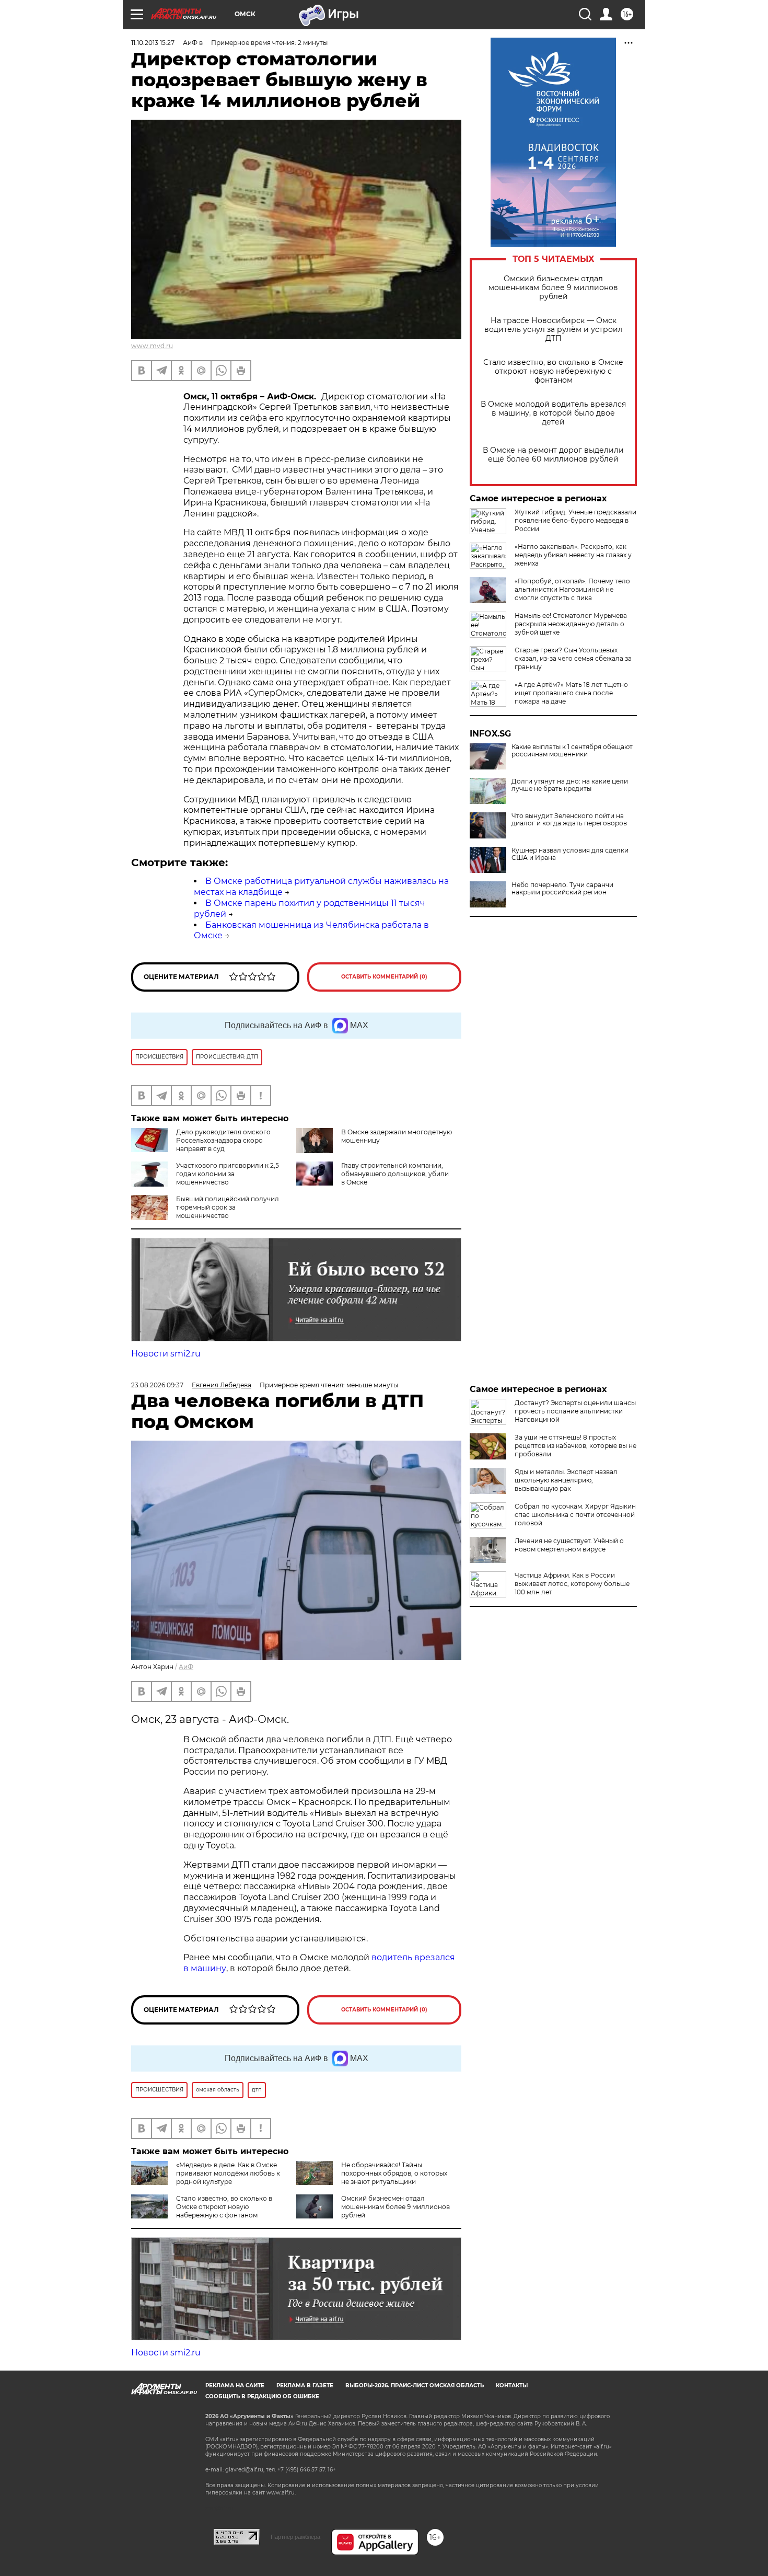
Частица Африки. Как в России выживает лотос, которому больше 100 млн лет (572, 1584)
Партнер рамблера (295, 2537)
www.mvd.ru (152, 346)
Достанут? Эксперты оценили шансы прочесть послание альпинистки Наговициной (575, 1411)
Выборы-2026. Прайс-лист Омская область (415, 2385)
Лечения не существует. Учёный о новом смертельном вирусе (569, 1545)
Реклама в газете (305, 2385)
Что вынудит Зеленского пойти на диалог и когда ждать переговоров (569, 820)
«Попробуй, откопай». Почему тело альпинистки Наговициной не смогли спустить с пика (572, 589)
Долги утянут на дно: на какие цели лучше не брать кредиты (570, 785)
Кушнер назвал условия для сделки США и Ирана (570, 854)
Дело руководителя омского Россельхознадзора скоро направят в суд (223, 1140)
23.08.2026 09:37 (157, 1385)
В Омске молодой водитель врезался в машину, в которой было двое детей (553, 413)
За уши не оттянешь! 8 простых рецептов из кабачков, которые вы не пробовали (575, 1446)
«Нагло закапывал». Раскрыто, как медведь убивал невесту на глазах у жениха (573, 555)
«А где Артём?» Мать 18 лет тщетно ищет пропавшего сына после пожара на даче (571, 693)
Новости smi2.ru (166, 1354)
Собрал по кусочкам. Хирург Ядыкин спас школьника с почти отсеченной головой (575, 1515)
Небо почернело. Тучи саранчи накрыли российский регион (562, 889)
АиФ (186, 1667)
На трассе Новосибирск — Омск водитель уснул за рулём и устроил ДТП (554, 330)
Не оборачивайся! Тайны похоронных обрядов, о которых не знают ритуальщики (394, 2173)
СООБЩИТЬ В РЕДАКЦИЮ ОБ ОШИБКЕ (262, 2396)
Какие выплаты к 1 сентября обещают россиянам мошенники (572, 751)
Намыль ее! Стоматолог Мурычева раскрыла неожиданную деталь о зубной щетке (571, 624)
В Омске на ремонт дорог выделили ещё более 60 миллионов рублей (553, 455)
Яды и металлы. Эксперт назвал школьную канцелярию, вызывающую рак (566, 1480)
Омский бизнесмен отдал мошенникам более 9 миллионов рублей (553, 288)
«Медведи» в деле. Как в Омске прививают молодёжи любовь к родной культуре (228, 2173)
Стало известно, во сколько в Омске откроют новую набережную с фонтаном (553, 371)
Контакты (512, 2385)
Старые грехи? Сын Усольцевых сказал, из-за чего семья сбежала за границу (573, 658)
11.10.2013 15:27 (153, 43)
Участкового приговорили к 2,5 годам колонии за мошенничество (228, 1174)
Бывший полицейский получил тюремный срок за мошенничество (228, 1207)
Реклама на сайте (235, 2385)
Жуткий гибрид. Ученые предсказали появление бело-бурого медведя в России (575, 520)
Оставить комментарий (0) (384, 977)
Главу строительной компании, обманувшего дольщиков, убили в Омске (395, 1174)
